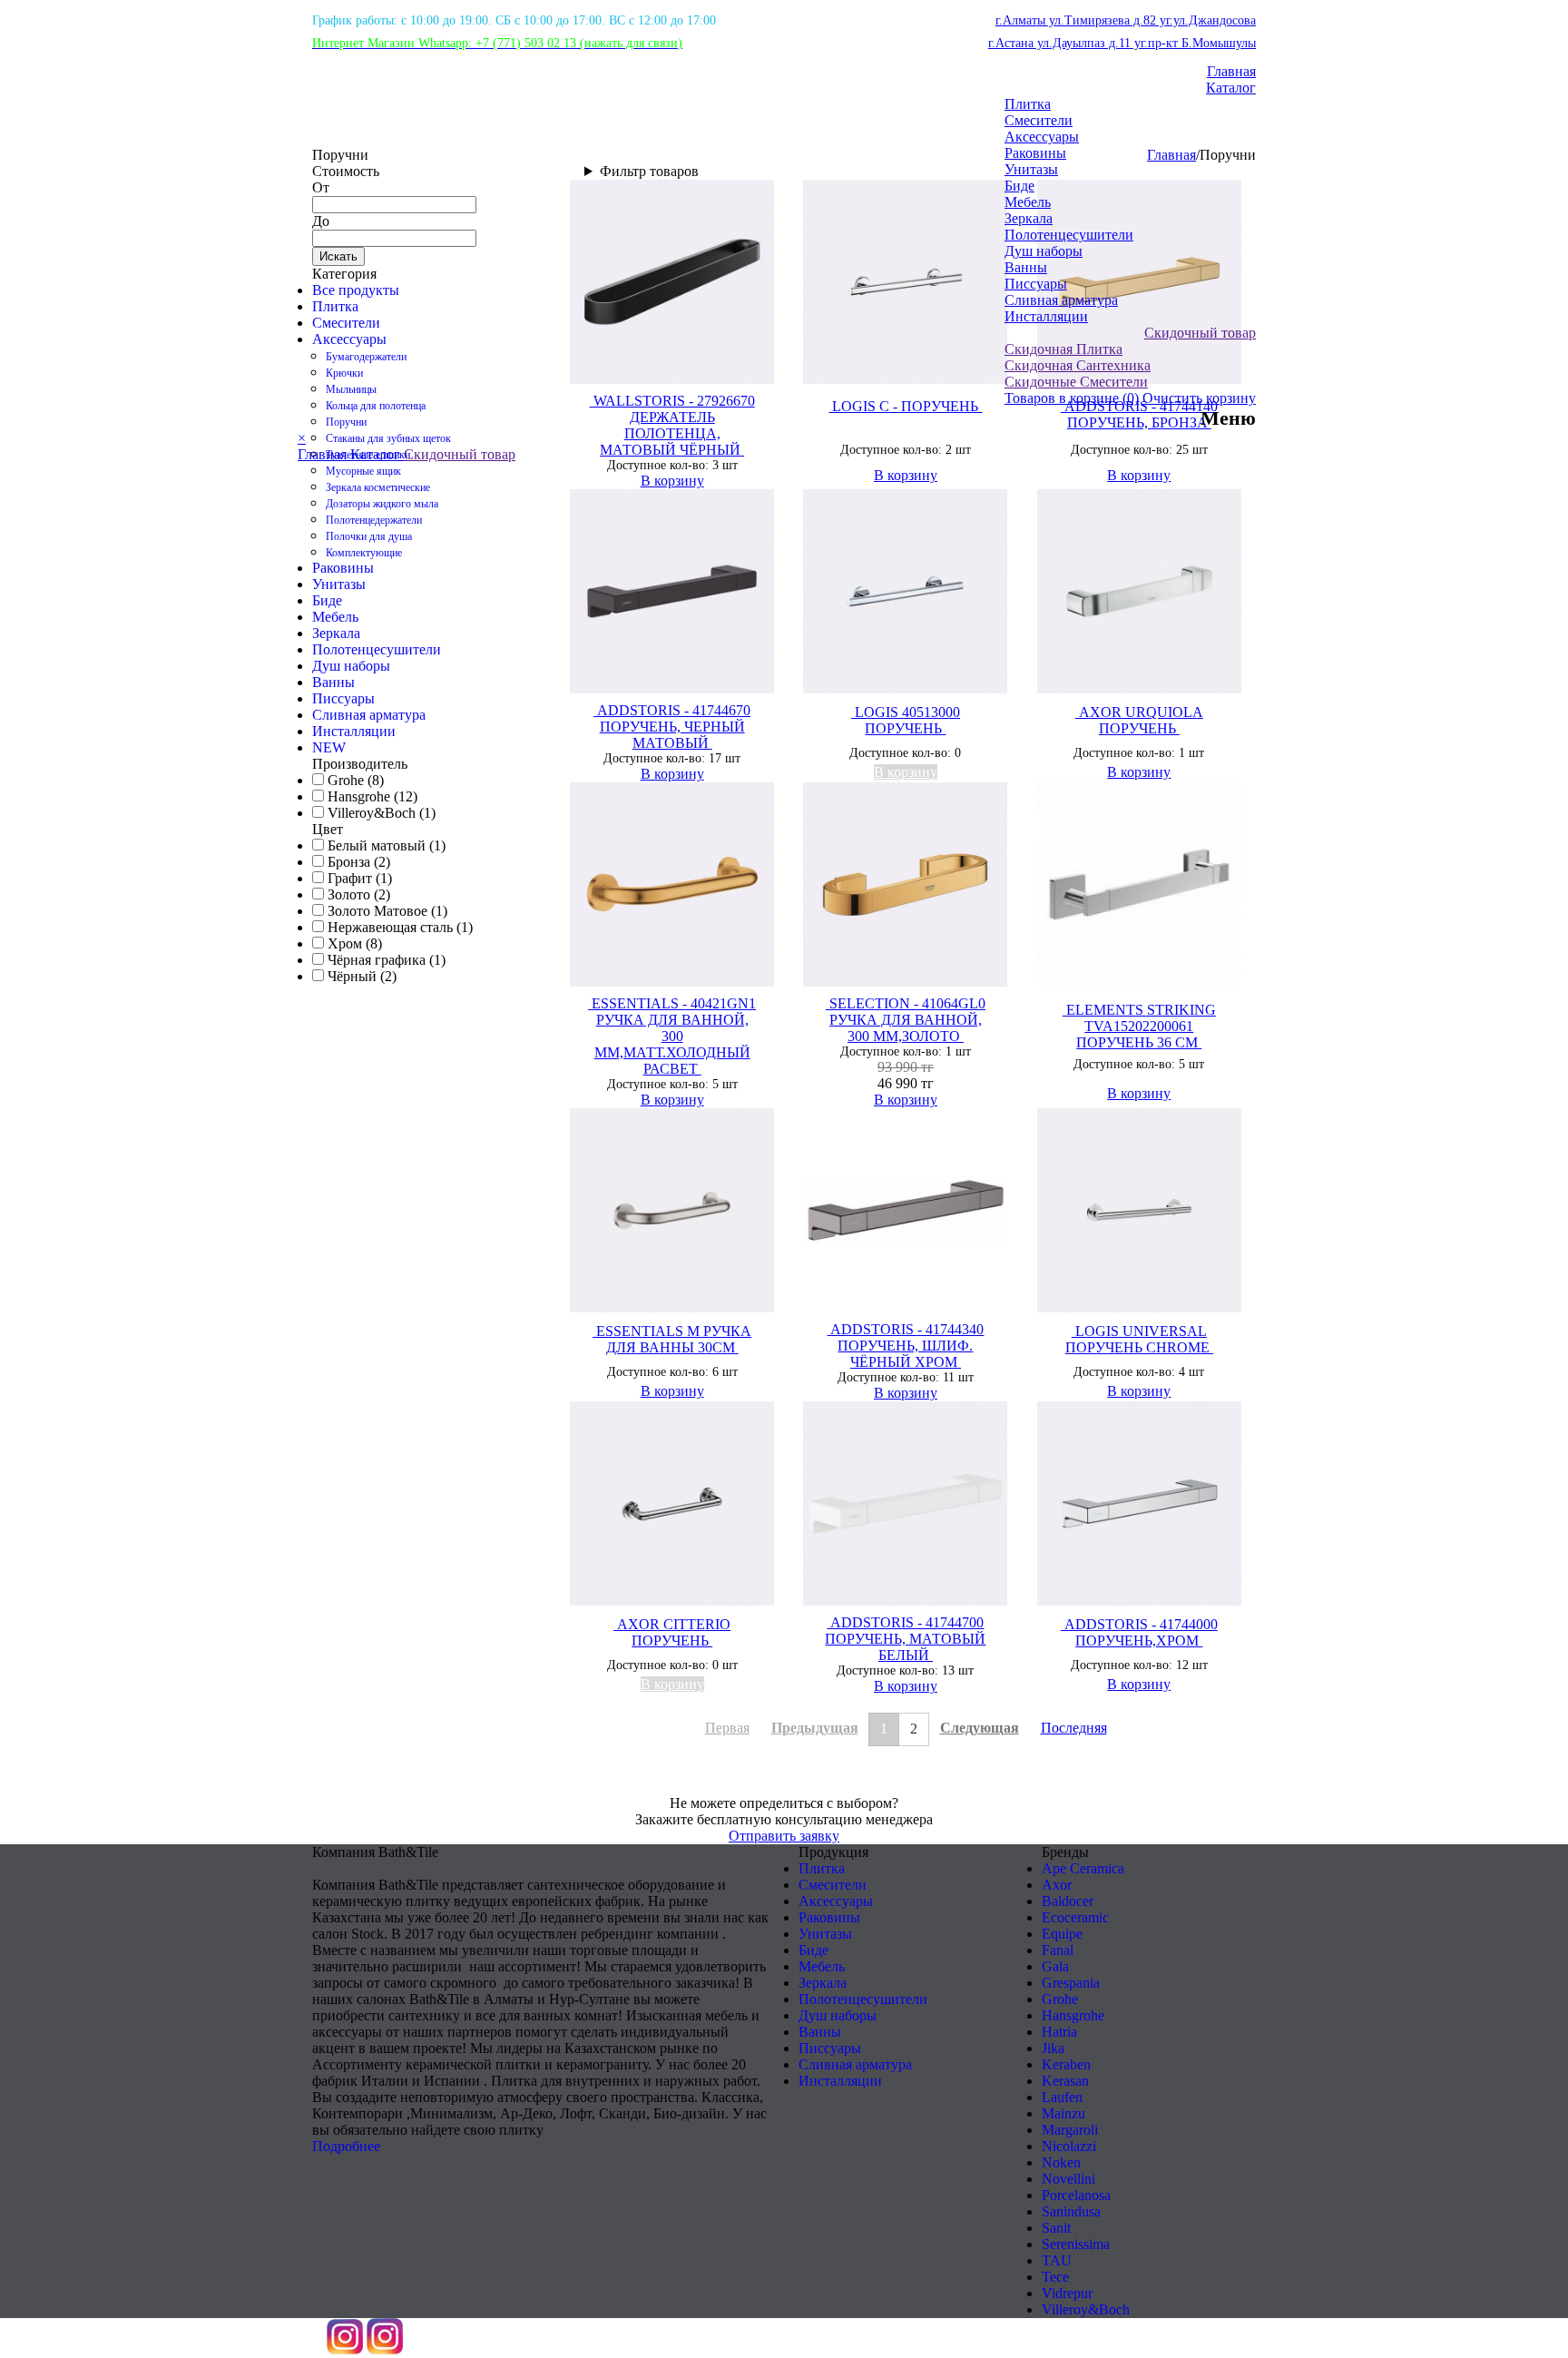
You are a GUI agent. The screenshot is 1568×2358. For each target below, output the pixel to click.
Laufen (1062, 2097)
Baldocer (1068, 1901)
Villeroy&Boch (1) (380, 813)
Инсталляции (1046, 316)
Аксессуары (1042, 137)
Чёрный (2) (360, 976)
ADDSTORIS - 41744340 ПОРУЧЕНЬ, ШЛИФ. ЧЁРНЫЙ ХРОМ (905, 1346)
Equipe (1062, 1934)
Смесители (1039, 120)
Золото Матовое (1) (386, 911)
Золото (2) (357, 894)
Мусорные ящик (363, 471)
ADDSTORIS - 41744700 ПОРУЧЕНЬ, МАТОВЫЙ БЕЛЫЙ (905, 1639)
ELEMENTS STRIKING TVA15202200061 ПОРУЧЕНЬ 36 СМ (1139, 1026)
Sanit (1056, 2228)
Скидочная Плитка (1063, 349)
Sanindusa (1071, 2211)
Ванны (1026, 267)
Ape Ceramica (1083, 1868)
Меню (1228, 418)
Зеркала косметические (378, 487)
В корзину (672, 481)
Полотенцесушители (1069, 235)
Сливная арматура (1061, 300)
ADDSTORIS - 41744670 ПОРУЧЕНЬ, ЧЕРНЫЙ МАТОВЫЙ (672, 727)
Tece (1055, 2277)
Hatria (1059, 2032)
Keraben (1066, 2064)
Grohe (1060, 1999)
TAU (1057, 2260)
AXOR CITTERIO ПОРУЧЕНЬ (672, 1632)
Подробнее (346, 2146)
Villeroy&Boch (1086, 2309)
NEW (329, 747)
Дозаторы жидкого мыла (382, 504)
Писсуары (1036, 284)
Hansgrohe (1073, 2015)
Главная (1231, 71)
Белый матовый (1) (385, 845)
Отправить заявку (784, 1836)
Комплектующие (364, 553)
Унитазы (1031, 169)
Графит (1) (358, 878)
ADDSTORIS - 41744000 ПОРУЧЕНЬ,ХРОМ (1139, 1632)
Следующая (980, 1728)
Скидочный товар (1200, 333)
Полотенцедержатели (374, 520)
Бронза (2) (357, 862)
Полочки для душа (369, 536)
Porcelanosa (1076, 2195)
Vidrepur (1067, 2293)
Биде (1019, 186)
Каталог (1231, 88)
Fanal (1058, 1950)
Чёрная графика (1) (385, 960)
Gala (1055, 1966)
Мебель (1028, 202)
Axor (1057, 1885)
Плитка (1028, 104)
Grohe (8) (354, 780)
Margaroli (1070, 2130)
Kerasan (1065, 2081)
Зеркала (1029, 218)
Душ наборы (1044, 251)
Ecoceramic (1075, 1917)
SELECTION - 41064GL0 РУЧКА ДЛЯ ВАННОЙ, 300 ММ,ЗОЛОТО (906, 1020)
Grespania (1071, 1983)
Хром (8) (353, 943)
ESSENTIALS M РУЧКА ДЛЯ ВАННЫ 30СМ (672, 1339)
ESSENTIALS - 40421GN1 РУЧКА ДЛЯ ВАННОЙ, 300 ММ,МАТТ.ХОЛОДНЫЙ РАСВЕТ (672, 1036)
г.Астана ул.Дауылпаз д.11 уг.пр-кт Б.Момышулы (1122, 43)
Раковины (1035, 153)
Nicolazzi (1069, 2146)
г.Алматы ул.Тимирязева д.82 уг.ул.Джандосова (1126, 20)
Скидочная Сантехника (1078, 365)
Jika (1053, 2048)
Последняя (1074, 1728)
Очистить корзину (1199, 398)
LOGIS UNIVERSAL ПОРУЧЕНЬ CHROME (1139, 1339)
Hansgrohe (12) (371, 796)
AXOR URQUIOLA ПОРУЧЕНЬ (1139, 720)
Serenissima (1076, 2244)
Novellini (1068, 2179)
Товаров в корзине (1072, 398)
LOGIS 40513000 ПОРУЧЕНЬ (906, 720)
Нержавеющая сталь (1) (398, 927)
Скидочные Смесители (1076, 382)
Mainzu (1063, 2113)
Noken (1061, 2162)
